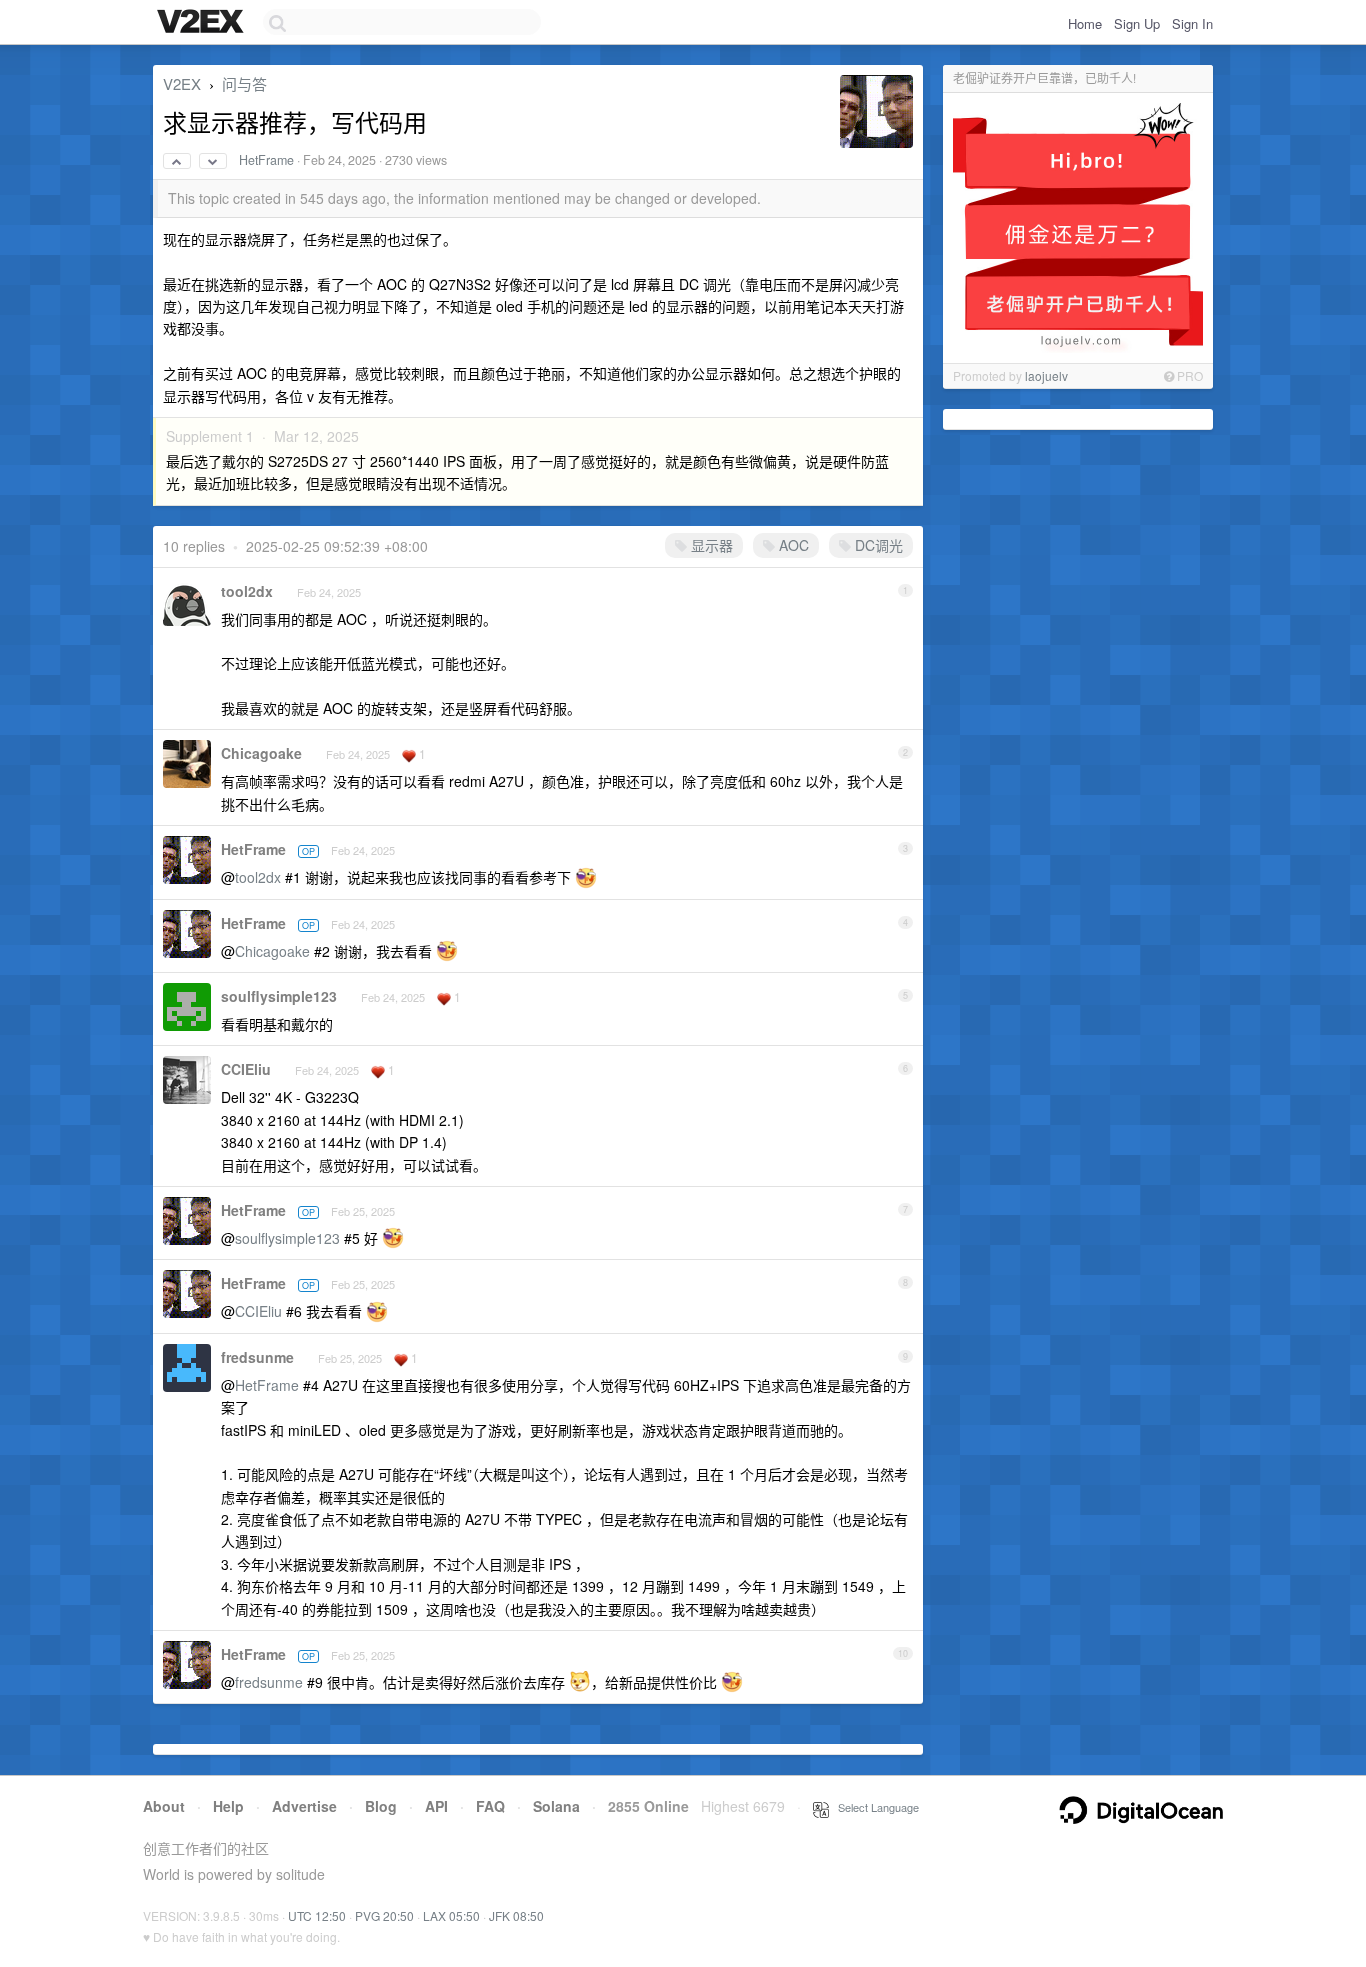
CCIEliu (246, 1069)
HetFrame (266, 160)
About (164, 1806)
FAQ (490, 1806)
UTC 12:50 (317, 1915)
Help (228, 1806)
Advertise (304, 1806)
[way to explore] (203, 23)
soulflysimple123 (279, 996)
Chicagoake (261, 753)
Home (1085, 23)
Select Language (874, 1807)
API (436, 1806)
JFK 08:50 (516, 1915)
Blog (381, 1806)
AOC (792, 545)
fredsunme (257, 1357)
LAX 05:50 (451, 1915)
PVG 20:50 (384, 1915)
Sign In (1192, 23)
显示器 (710, 545)
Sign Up (1137, 23)
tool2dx (247, 591)
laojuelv (1046, 375)
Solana (556, 1806)
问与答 (244, 83)
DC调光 (877, 545)
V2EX (182, 83)
